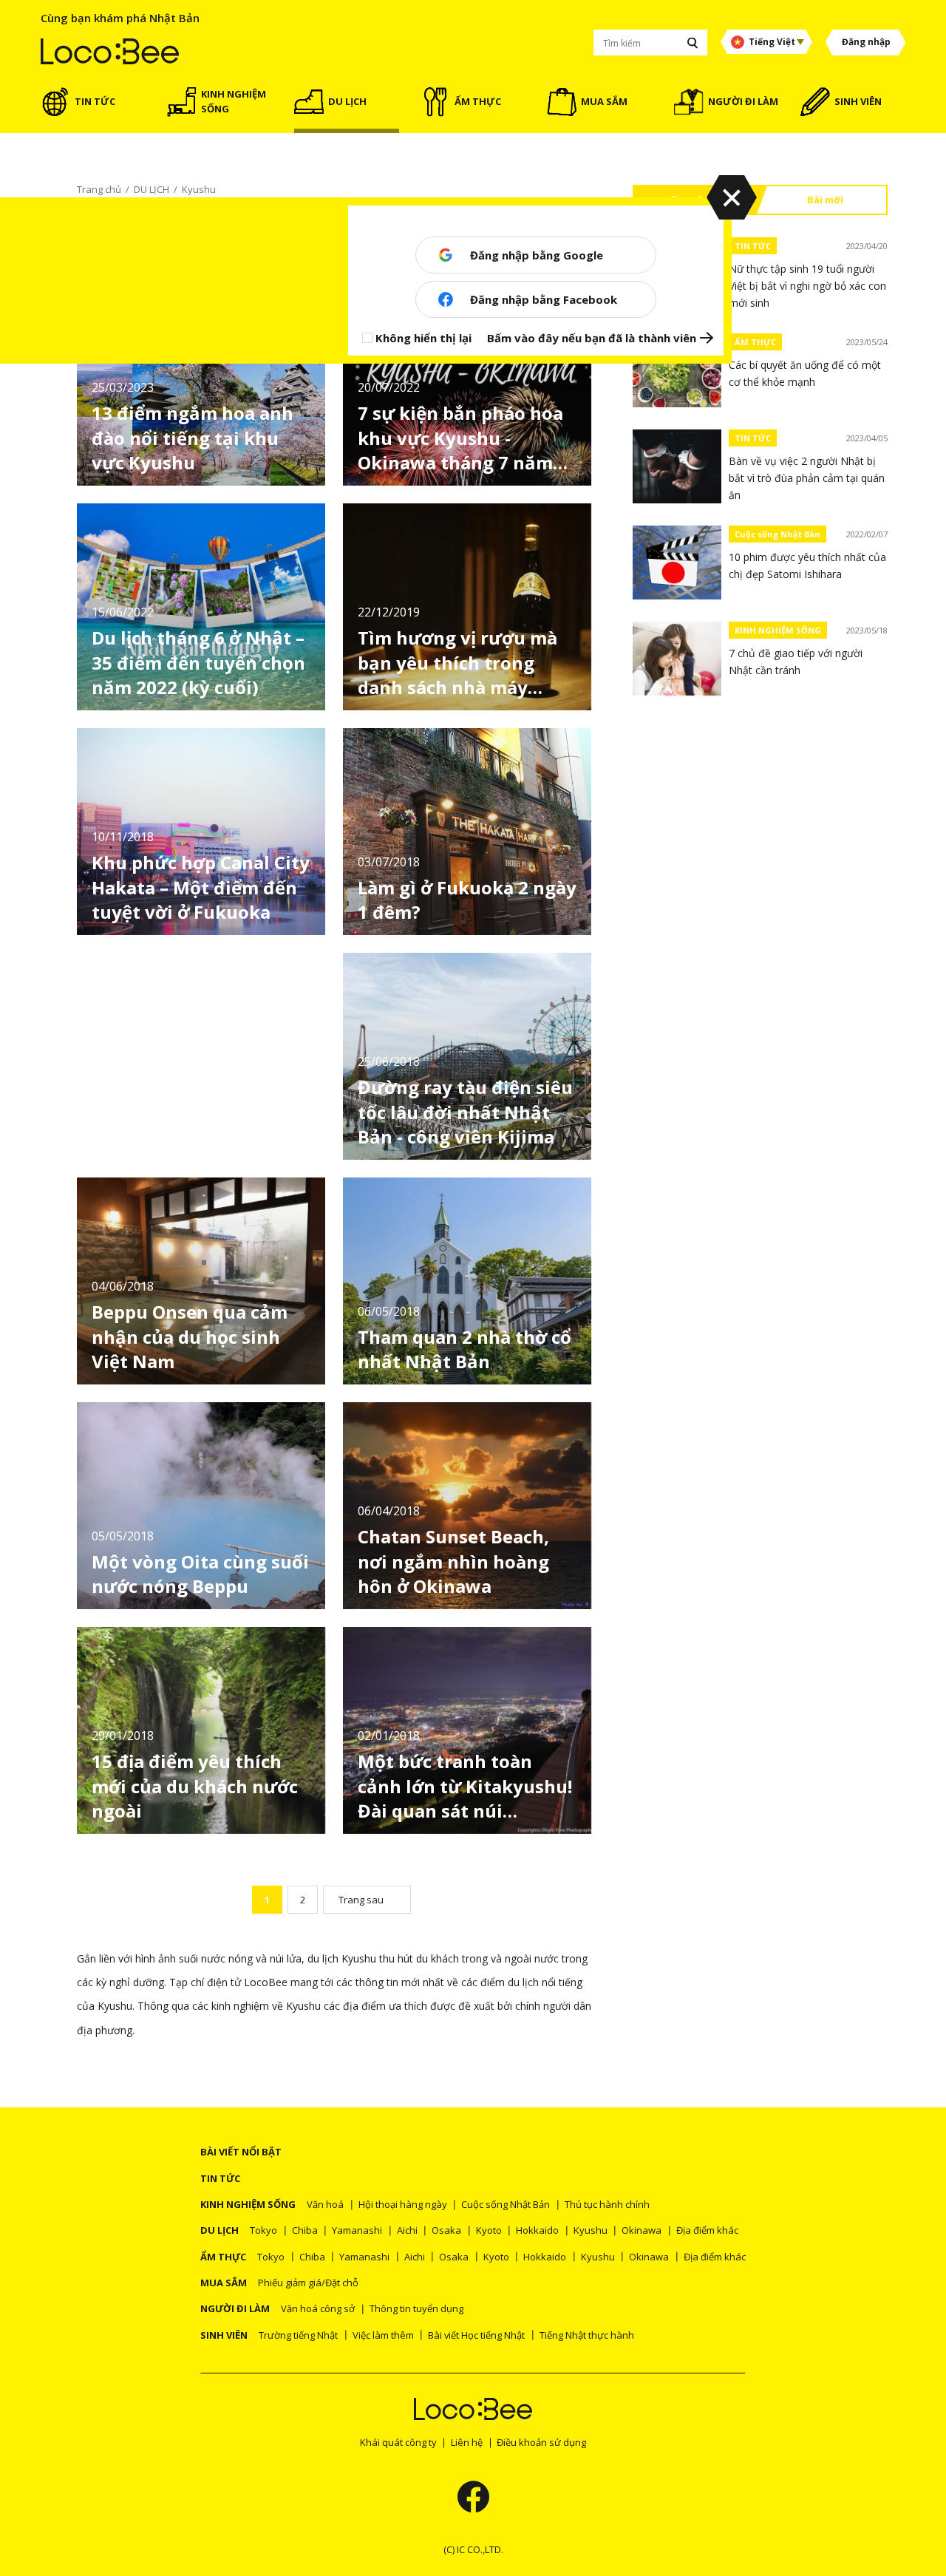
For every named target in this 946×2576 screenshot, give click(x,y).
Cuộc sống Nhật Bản (777, 534)
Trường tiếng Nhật (298, 2335)
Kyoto (489, 2230)
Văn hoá (325, 2204)
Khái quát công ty (398, 2442)
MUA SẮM (224, 2283)
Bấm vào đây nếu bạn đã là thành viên (592, 338)
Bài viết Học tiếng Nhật (476, 2335)
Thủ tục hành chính (607, 2204)
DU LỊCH (220, 2230)
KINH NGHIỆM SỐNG (778, 630)
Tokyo (263, 2230)
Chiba (305, 2230)
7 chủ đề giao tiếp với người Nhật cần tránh (796, 662)
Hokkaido (537, 2230)
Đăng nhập (866, 42)
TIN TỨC (753, 246)
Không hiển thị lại (423, 338)
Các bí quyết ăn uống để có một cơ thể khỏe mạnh (805, 373)
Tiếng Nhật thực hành (587, 2335)
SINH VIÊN (224, 2335)
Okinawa (642, 2230)
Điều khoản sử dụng (541, 2442)
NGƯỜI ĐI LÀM (235, 2308)
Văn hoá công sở (318, 2308)
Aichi (407, 2230)
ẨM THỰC (755, 342)
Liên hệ (467, 2442)
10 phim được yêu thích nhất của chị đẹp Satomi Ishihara (807, 565)
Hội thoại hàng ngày (403, 2204)
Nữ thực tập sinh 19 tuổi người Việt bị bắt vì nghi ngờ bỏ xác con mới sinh (807, 286)
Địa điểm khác (707, 2230)
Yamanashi (357, 2230)
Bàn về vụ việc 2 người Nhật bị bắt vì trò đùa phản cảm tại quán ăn (807, 478)
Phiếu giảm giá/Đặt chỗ (308, 2283)
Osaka (446, 2230)
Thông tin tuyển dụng (416, 2308)
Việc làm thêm (383, 2335)
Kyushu (591, 2230)
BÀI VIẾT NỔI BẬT (241, 2152)
